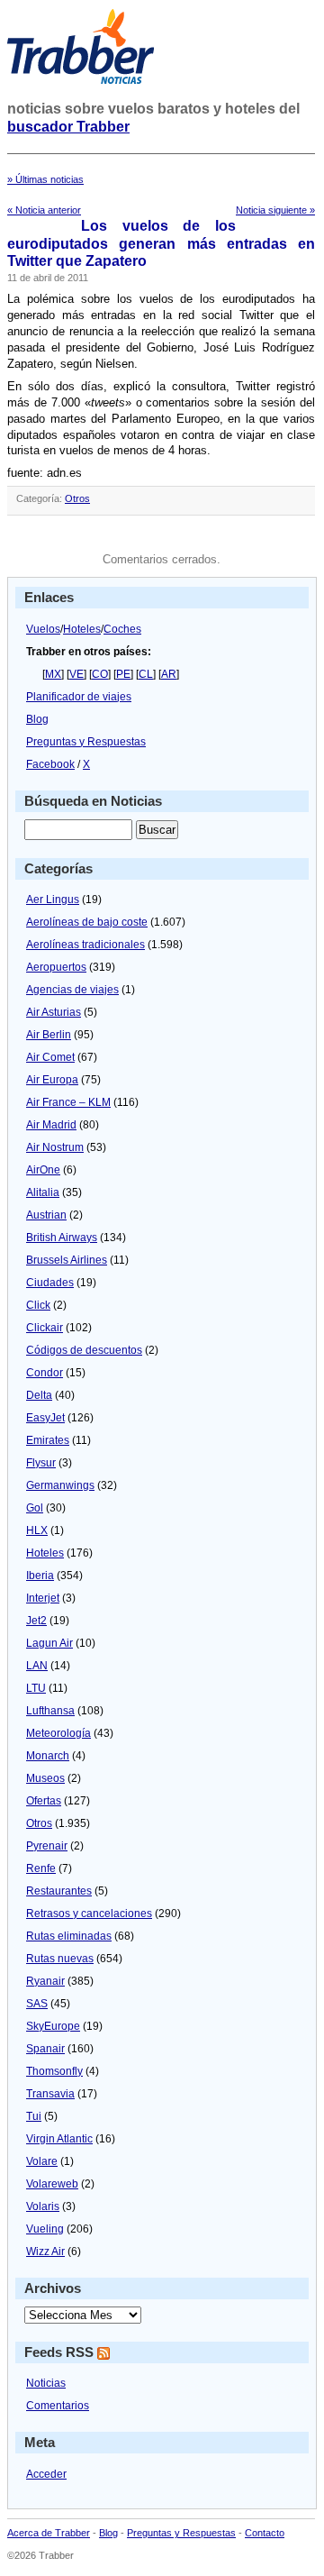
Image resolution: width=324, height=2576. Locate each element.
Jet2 (36, 1621)
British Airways (62, 1238)
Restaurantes (59, 1891)
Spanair (45, 2049)
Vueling (45, 2229)
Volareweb (52, 2184)
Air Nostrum (55, 1147)
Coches (122, 629)
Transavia (50, 2094)
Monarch (48, 1756)
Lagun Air (49, 1643)
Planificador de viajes (79, 697)
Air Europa (52, 1080)
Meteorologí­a (58, 1733)
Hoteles (82, 629)
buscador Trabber (68, 127)
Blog (37, 719)
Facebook (50, 764)
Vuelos (43, 629)
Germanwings (60, 1485)
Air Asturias (54, 1012)
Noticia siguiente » (275, 210)
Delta (39, 1395)
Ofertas (44, 1801)
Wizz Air (45, 2252)
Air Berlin (49, 1035)
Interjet (43, 1598)
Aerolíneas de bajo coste (87, 922)
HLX (37, 1530)
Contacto (265, 2533)
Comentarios (58, 2406)
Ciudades (50, 1283)
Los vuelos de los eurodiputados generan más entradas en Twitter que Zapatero (161, 243)
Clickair (45, 1328)
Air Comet (50, 1057)
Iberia (40, 1576)
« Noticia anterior (44, 210)
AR (169, 674)
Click (38, 1305)
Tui (34, 2116)
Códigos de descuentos (84, 1350)
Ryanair (45, 1981)
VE (76, 674)
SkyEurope (53, 2026)
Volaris (43, 2206)
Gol (35, 1508)
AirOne (43, 1170)
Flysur (41, 1463)
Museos (45, 1778)
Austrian (46, 1215)
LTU (36, 1688)
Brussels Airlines (67, 1260)
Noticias (46, 2383)
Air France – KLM (68, 1102)
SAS (37, 2004)
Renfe (41, 1868)
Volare (42, 2161)
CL (146, 674)
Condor (45, 1373)
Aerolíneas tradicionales (85, 945)
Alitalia (43, 1192)
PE (123, 674)
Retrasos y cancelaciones (89, 1914)
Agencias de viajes (72, 990)
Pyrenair (47, 1846)
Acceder (46, 2474)
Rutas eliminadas (69, 1936)
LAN (37, 1666)
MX (53, 674)
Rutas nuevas (60, 1959)
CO (100, 674)
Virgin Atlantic (59, 2139)
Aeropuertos (56, 967)
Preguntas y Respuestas (86, 742)
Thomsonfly (54, 2071)
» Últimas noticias (45, 179)
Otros (77, 498)
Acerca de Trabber (49, 2533)
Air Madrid (51, 1125)
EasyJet (45, 1418)
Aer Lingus (53, 900)
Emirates (48, 1440)
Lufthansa (50, 1711)
